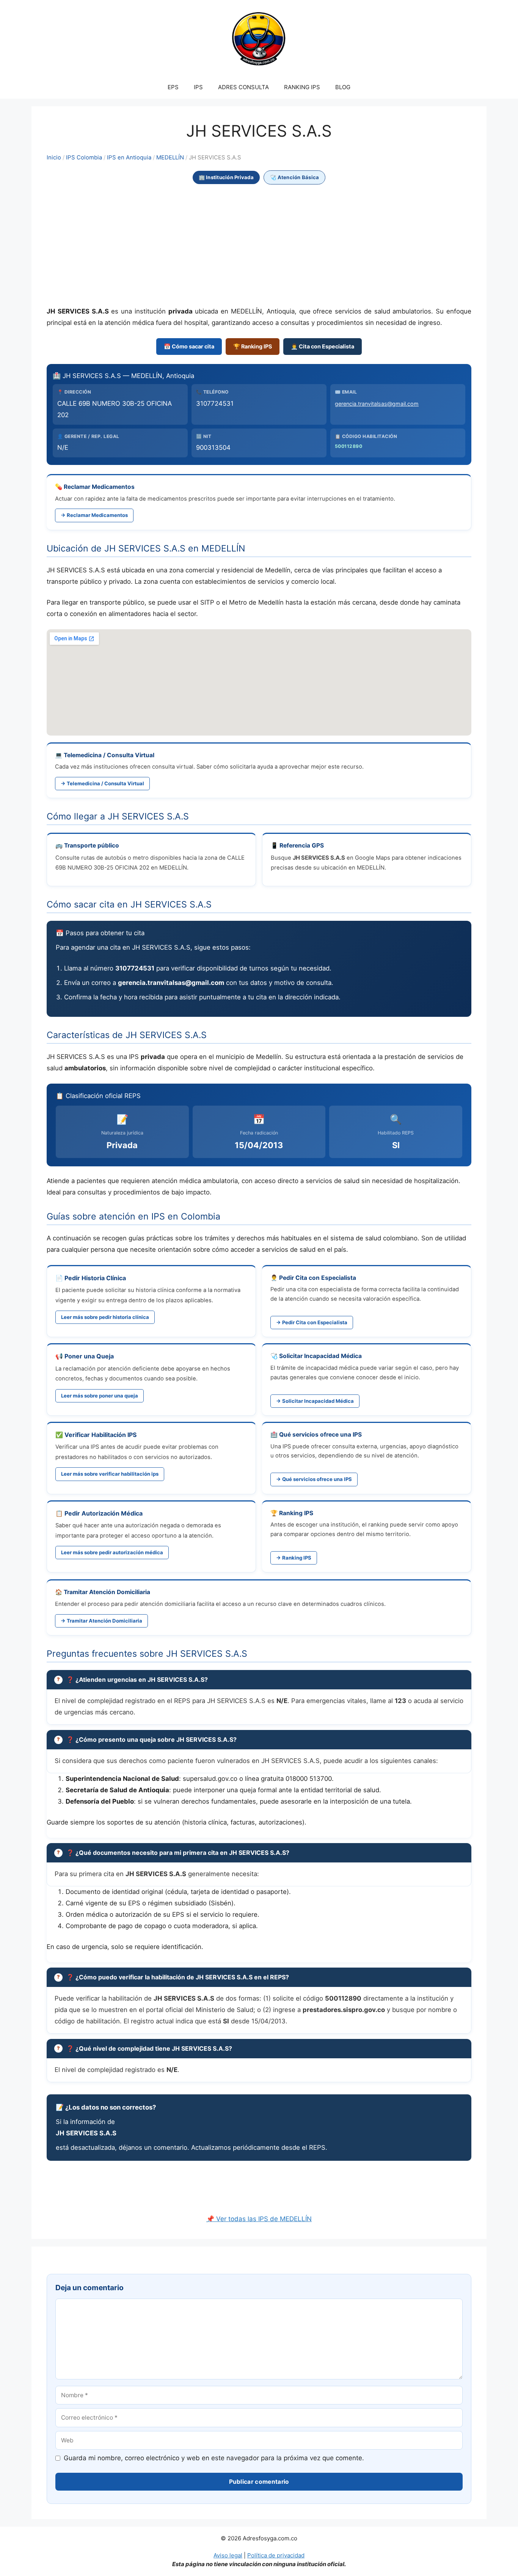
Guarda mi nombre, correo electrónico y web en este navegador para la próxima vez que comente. (214, 2458)
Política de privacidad (276, 2555)
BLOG (343, 87)
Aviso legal (228, 2555)
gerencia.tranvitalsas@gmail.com (377, 404)
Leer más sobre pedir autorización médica (112, 1552)
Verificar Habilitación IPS (100, 1435)
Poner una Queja (89, 1356)
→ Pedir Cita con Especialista (312, 1322)
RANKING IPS (302, 87)
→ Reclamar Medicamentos (94, 515)
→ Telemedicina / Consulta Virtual (102, 783)
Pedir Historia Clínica (95, 1278)
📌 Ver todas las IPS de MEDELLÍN (259, 2219)
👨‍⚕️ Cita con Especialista (323, 346)
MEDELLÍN (170, 158)
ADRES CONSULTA (243, 87)
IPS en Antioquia (129, 158)
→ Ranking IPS (294, 1558)
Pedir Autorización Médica (104, 1513)
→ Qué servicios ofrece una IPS (314, 1479)
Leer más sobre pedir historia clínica (105, 1317)
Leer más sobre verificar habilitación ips (110, 1474)
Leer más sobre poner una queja (100, 1396)
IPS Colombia (84, 158)
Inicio (54, 158)
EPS (173, 87)
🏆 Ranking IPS (253, 346)
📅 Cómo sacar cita (189, 346)
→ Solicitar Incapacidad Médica (315, 1401)
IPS (198, 87)
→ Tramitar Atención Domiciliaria (101, 1621)
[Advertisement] (259, 246)
